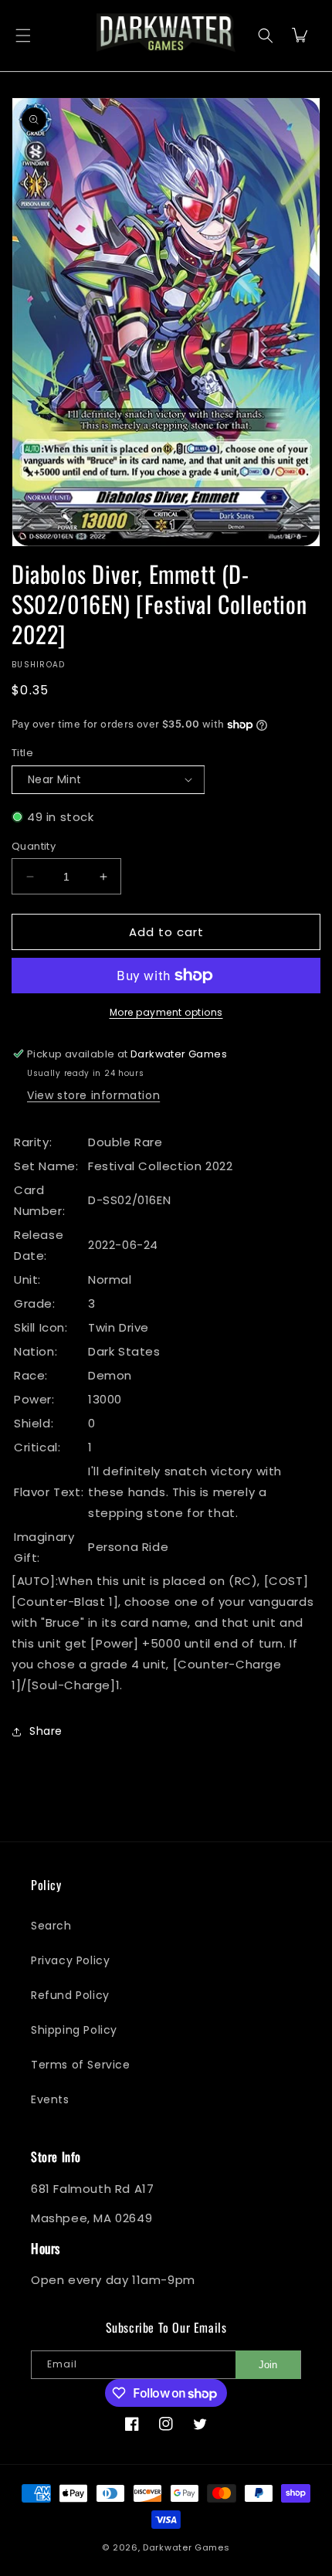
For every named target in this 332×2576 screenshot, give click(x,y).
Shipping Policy (74, 2030)
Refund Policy (70, 1995)
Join (268, 2365)
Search (51, 1926)
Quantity (34, 846)
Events (50, 2099)
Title (22, 753)
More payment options (166, 1012)
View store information (93, 1095)
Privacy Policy (70, 1960)
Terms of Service (81, 2065)
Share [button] (46, 1731)
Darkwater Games (186, 2547)
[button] (23, 35)
